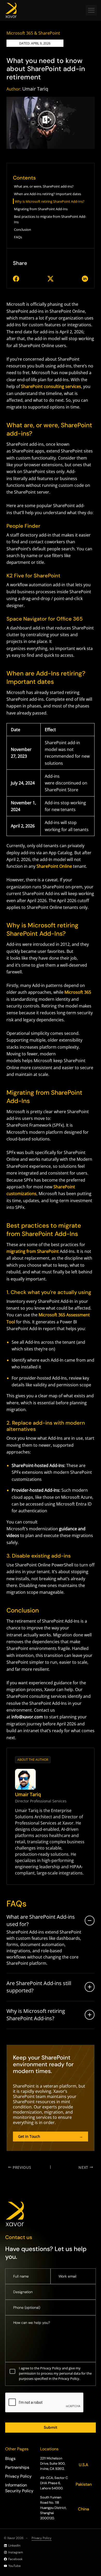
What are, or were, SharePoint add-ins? (44, 186)
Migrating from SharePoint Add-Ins (41, 209)
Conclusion (23, 229)
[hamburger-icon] (91, 10)
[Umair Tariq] (25, 1779)
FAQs (18, 237)
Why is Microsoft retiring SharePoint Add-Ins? (50, 201)
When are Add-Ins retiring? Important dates (48, 194)
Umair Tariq (35, 89)
